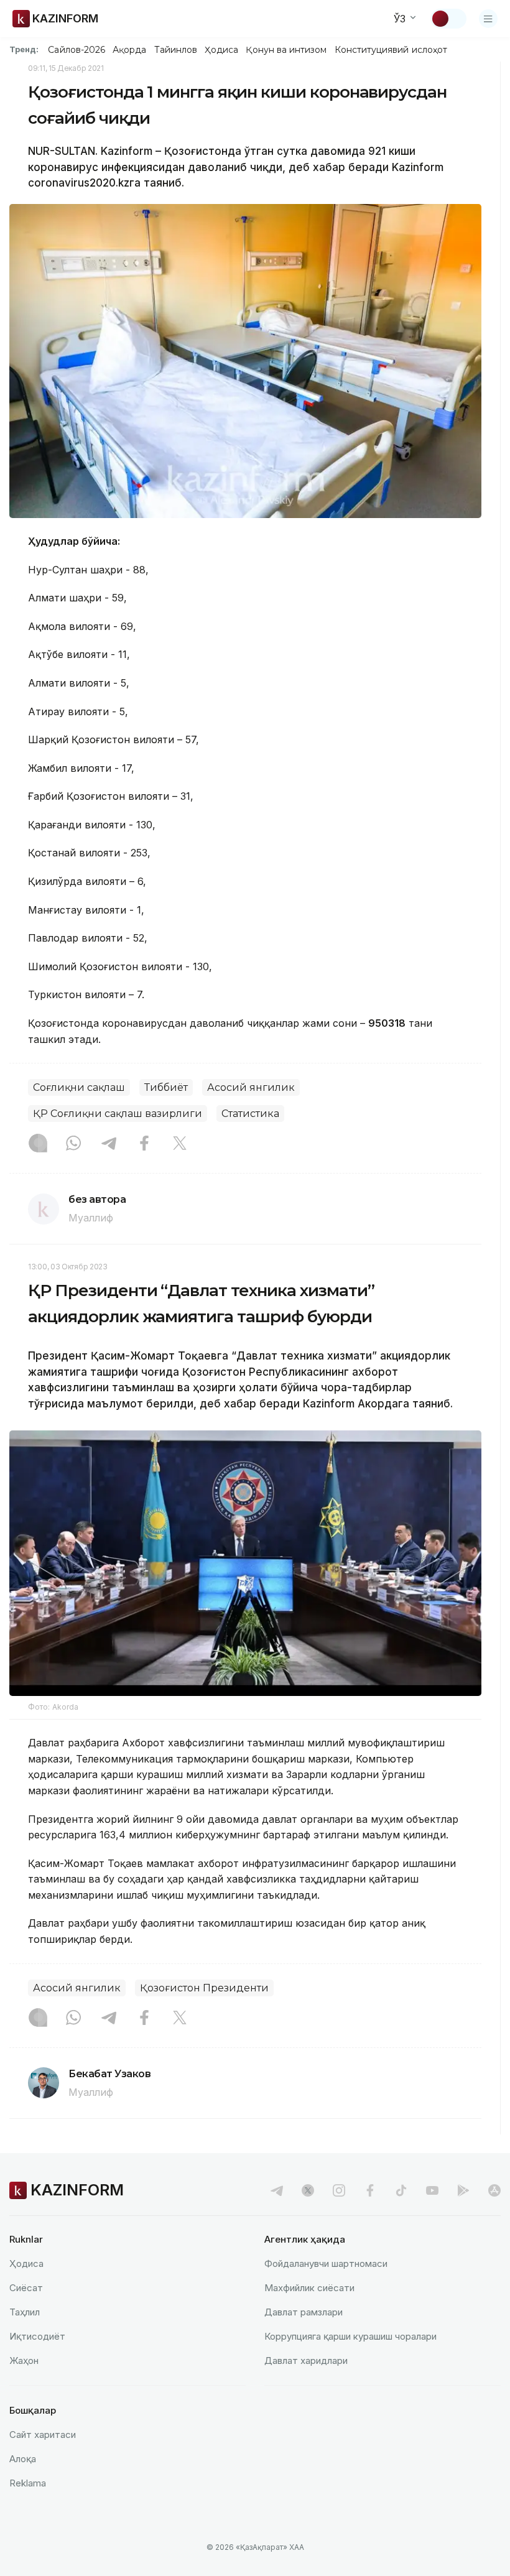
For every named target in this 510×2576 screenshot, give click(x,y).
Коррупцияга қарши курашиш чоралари (350, 2336)
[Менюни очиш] (488, 19)
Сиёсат (26, 2288)
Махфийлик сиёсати (309, 2288)
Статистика (250, 1114)
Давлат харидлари (306, 2361)
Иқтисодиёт (37, 2336)
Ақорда (129, 50)
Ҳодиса (221, 50)
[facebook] (370, 2190)
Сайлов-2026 (76, 50)
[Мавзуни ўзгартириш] (448, 19)
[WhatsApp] (73, 1144)
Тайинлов (176, 50)
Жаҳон (24, 2361)
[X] (180, 1144)
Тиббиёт (166, 1087)
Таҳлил (25, 2312)
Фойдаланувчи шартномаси (326, 2263)
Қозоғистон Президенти (204, 1988)
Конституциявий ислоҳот (391, 50)
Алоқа (23, 2459)
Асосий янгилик (251, 1087)
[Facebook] (144, 1144)
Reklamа (28, 2483)
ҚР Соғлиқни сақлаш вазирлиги (118, 1114)
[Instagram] (38, 1144)
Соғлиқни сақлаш (79, 1087)
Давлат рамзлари (304, 2312)
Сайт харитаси (43, 2435)
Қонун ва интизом (286, 50)
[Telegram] (109, 1144)
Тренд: (24, 49)
